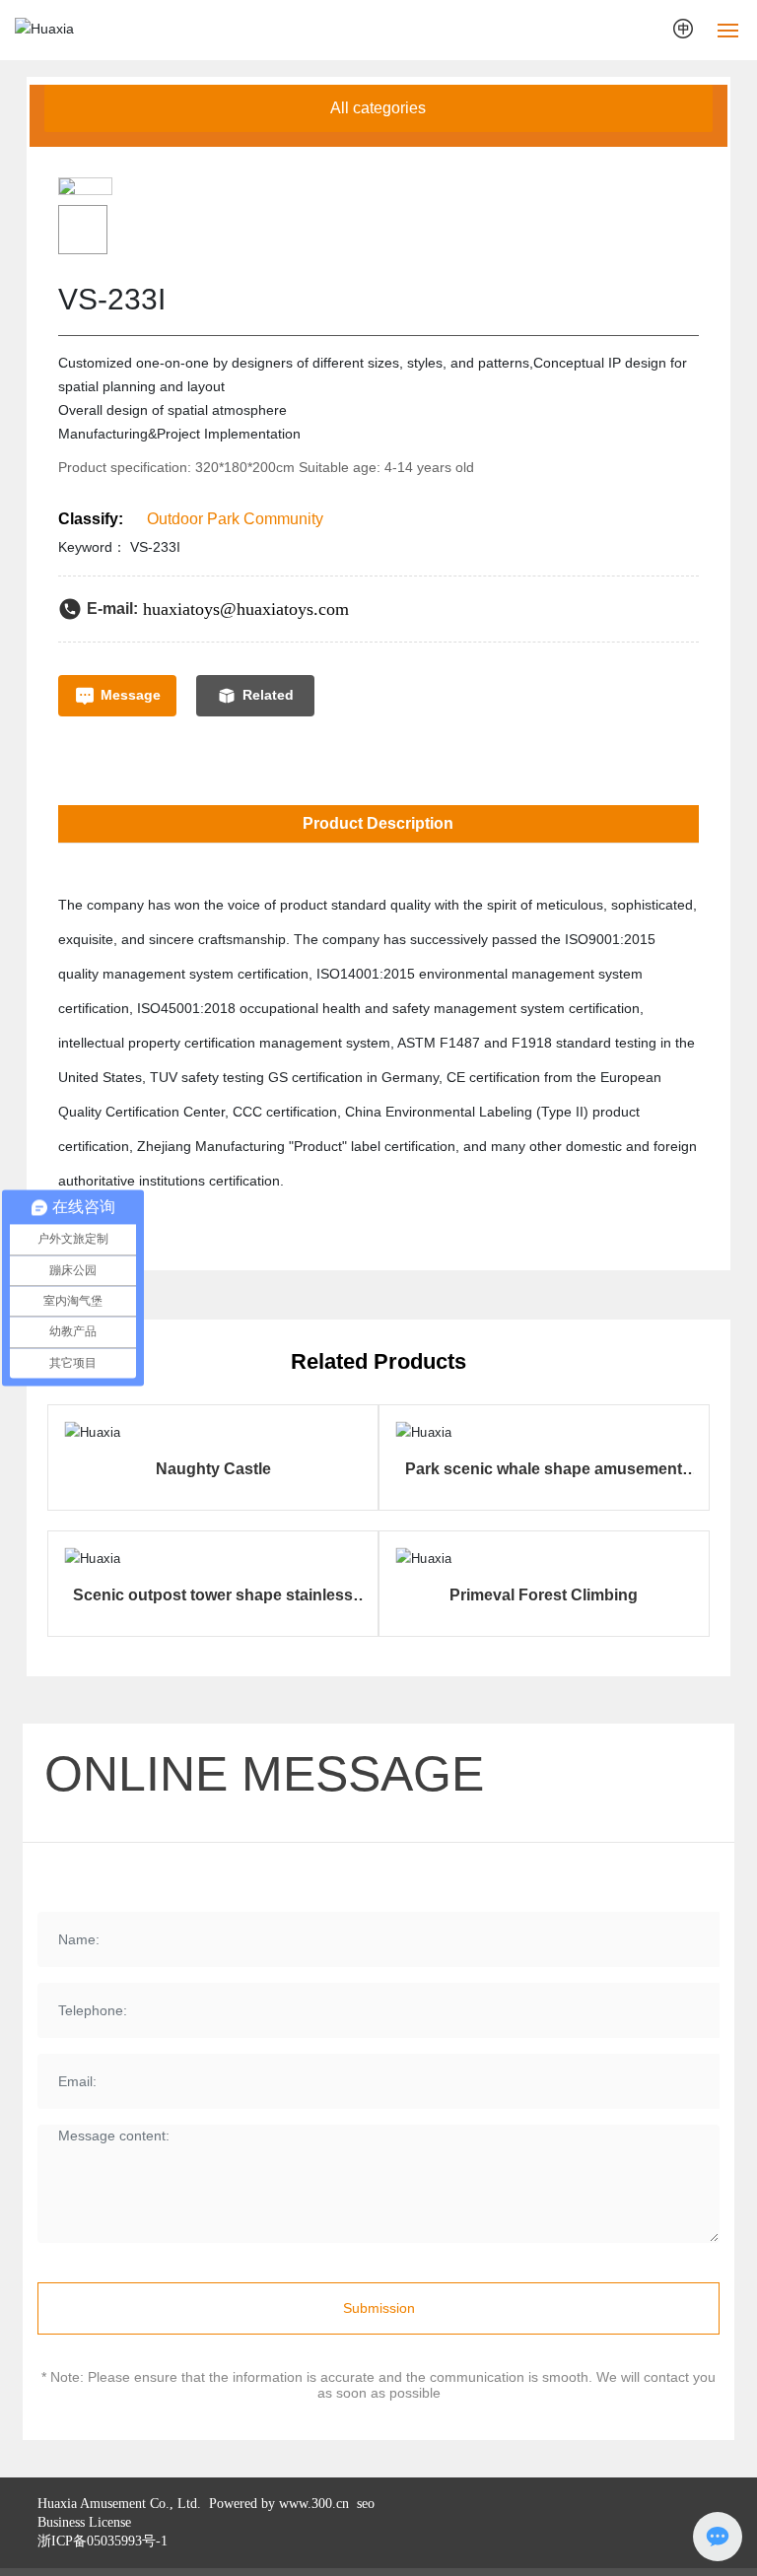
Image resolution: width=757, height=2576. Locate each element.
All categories (378, 108)
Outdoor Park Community (235, 519)
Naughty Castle (213, 1469)
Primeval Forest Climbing (544, 1595)
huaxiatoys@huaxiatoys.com (246, 609)
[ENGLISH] (685, 29)
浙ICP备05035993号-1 (103, 2541)
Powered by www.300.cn (277, 2504)
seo (364, 2504)
